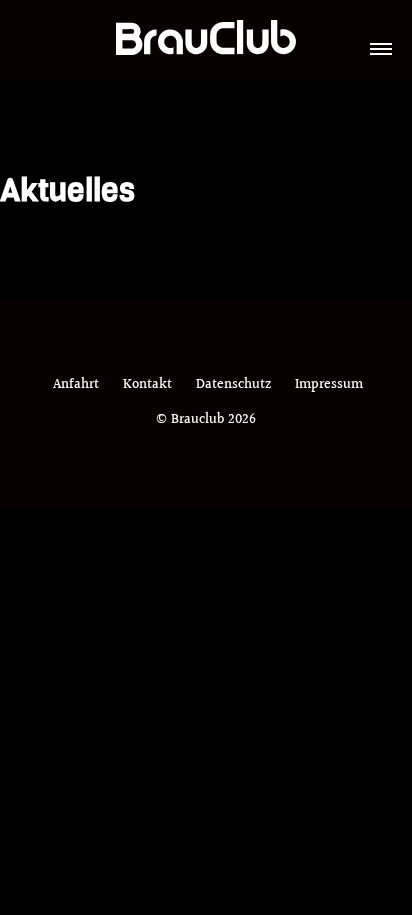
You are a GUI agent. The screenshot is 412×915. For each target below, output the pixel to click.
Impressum (329, 385)
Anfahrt (76, 385)
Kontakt (147, 385)
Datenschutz (233, 385)
